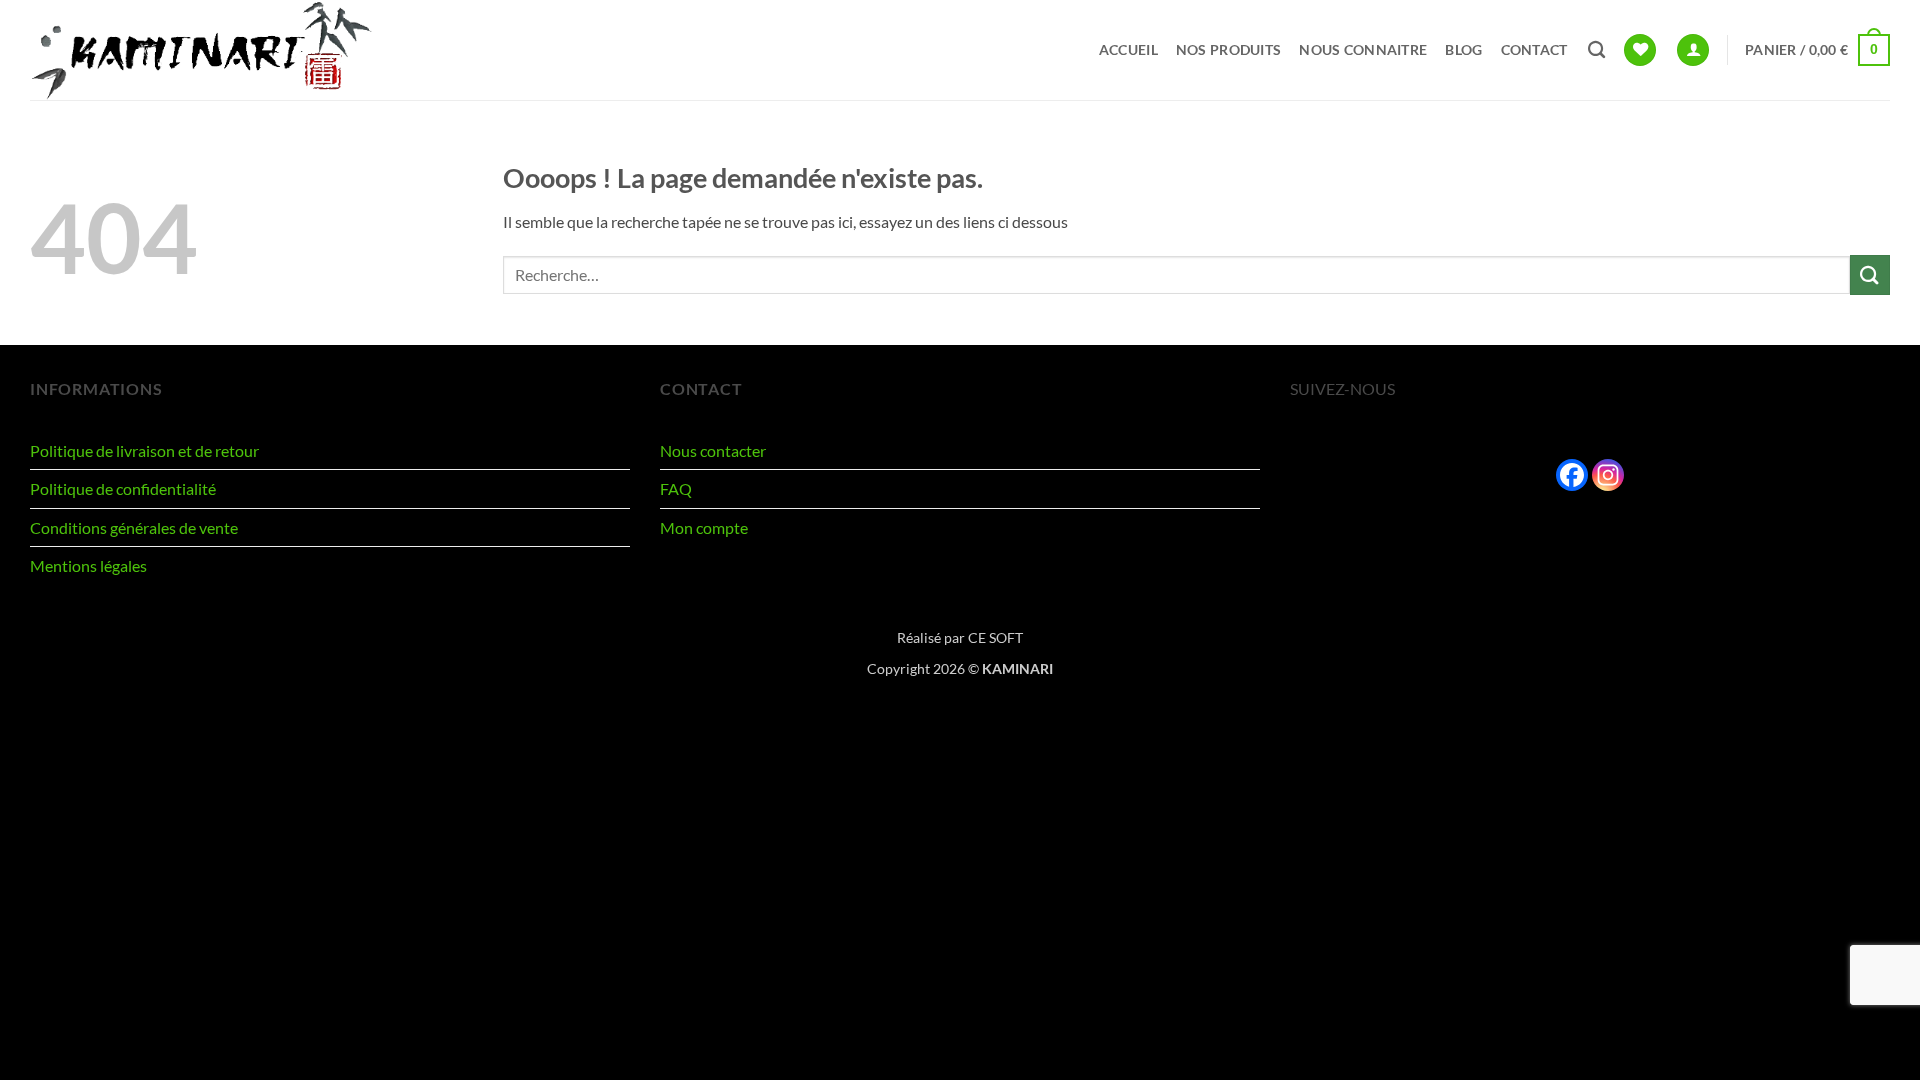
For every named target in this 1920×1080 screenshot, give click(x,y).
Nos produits (1228, 49)
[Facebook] (1572, 475)
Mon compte (704, 527)
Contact (1534, 49)
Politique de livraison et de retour (144, 450)
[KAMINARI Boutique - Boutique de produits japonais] (216, 50)
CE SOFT (995, 637)
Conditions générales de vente (134, 527)
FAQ (676, 488)
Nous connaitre (1363, 49)
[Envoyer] (1870, 274)
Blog (1463, 49)
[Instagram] (1608, 475)
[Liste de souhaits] (1640, 50)
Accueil (1128, 49)
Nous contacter (713, 450)
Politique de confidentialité (123, 488)
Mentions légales (88, 565)
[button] (1693, 50)
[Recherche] (1596, 50)
